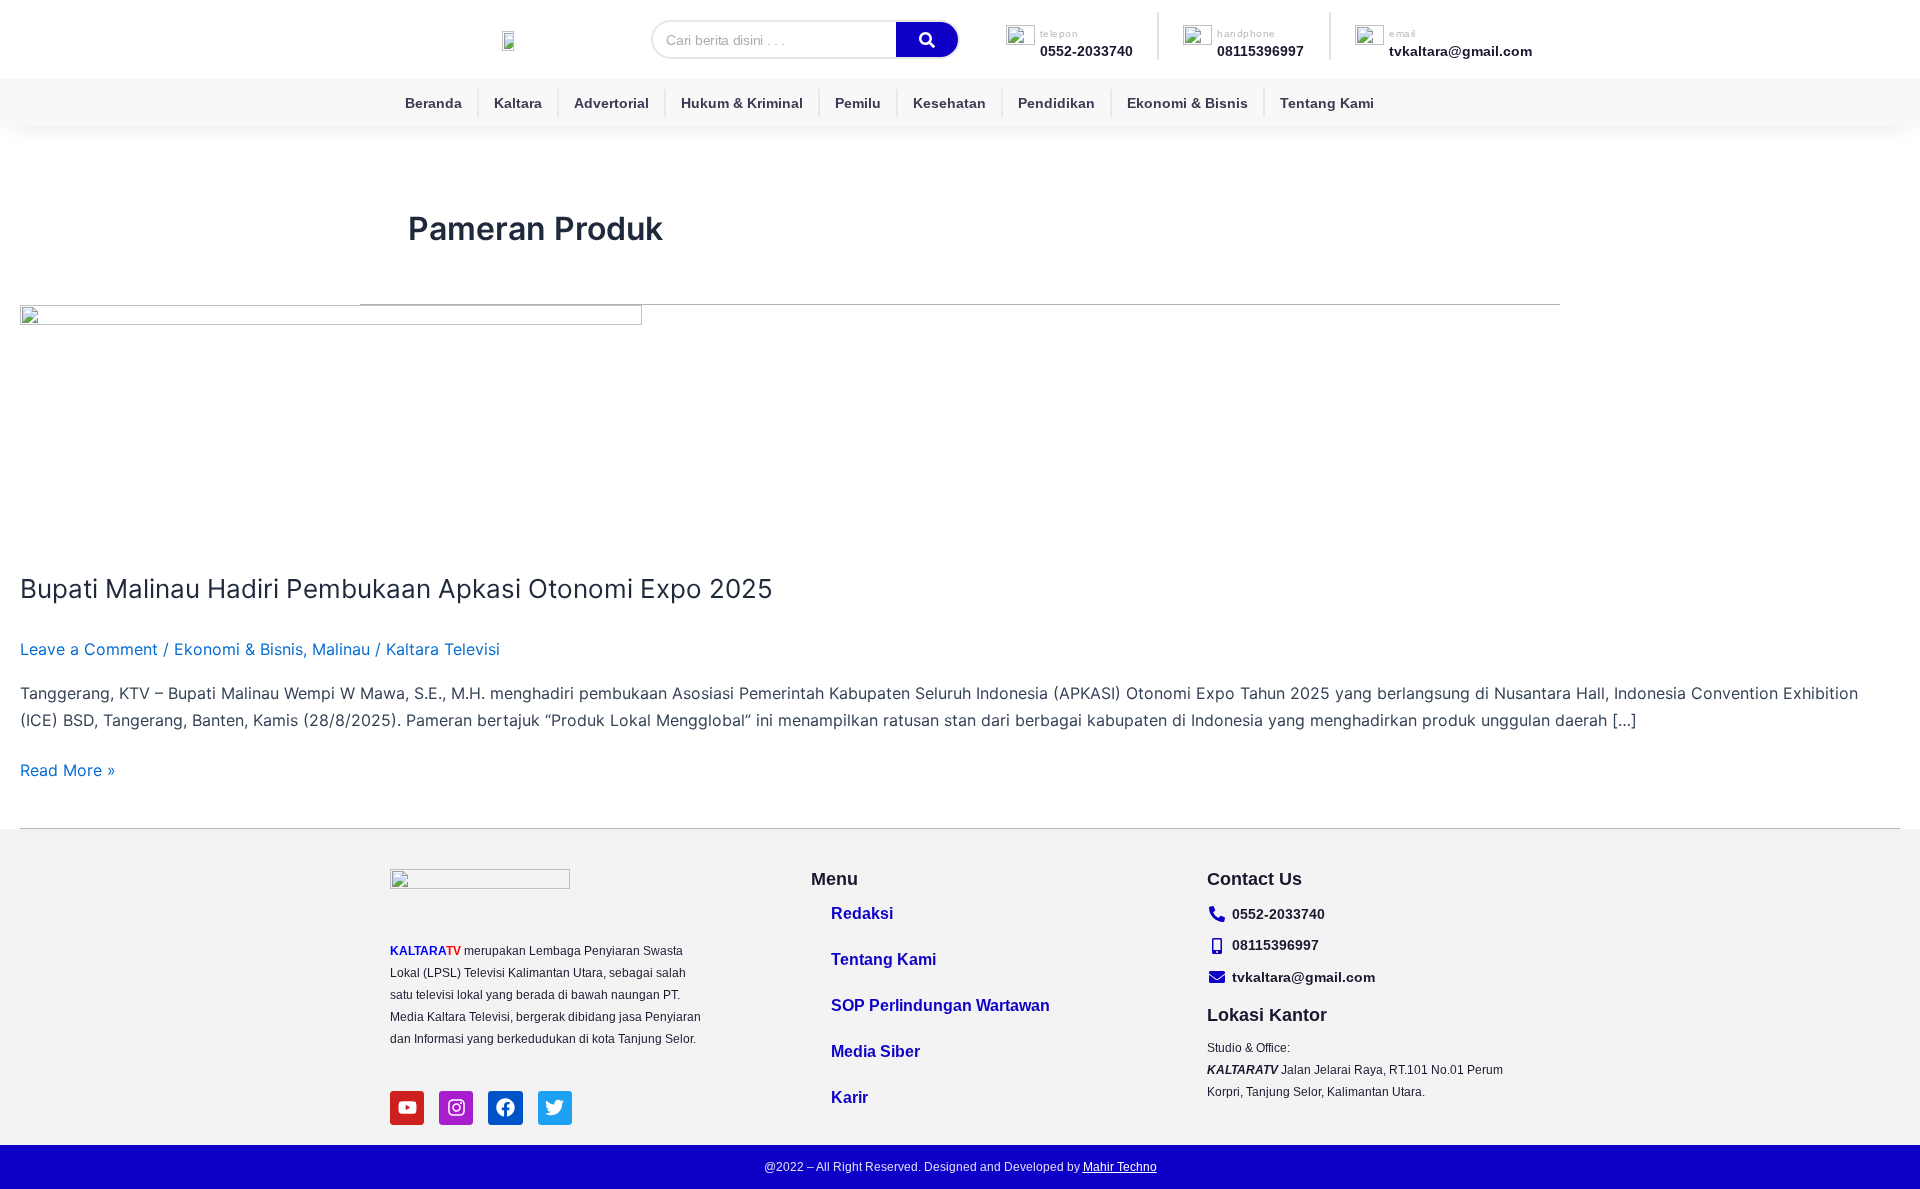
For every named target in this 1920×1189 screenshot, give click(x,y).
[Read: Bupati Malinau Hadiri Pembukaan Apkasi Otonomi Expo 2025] (331, 425)
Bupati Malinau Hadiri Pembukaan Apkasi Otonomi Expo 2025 (396, 588)
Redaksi (862, 913)
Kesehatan (949, 103)
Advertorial (611, 103)
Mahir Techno (1120, 1167)
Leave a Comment (89, 649)
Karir (849, 1097)
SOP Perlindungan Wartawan (940, 1005)
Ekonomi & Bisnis (1187, 103)
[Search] (927, 39)
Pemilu (858, 103)
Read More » (68, 768)
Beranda (433, 103)
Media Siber (875, 1051)
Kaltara (518, 103)
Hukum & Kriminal (742, 103)
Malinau (341, 649)
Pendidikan (1056, 103)
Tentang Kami (1327, 103)
